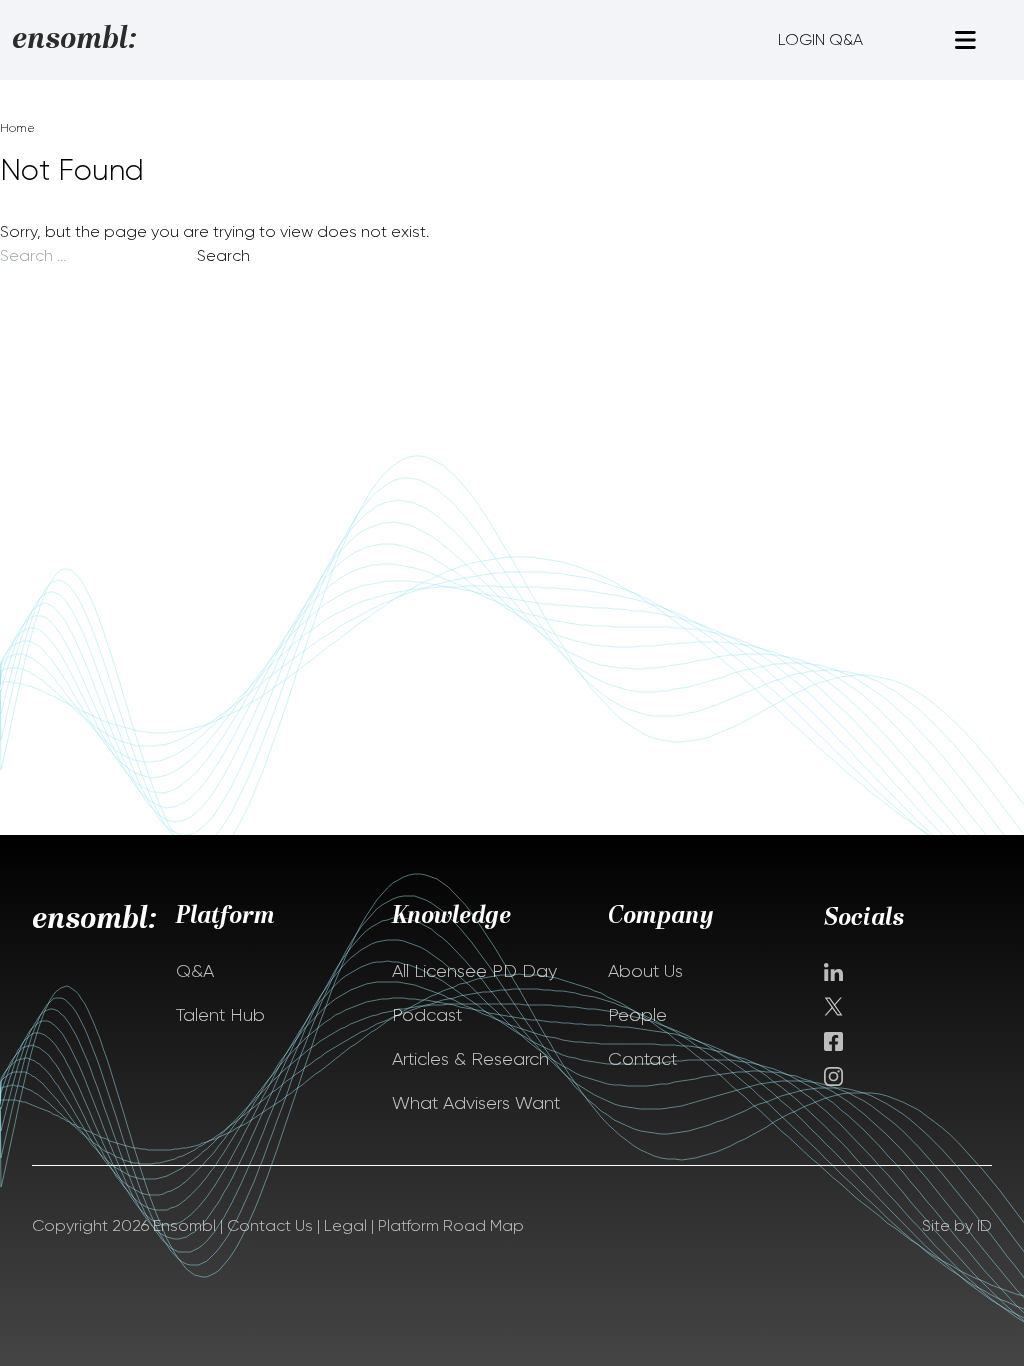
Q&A (195, 971)
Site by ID (957, 1225)
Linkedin (833, 972)
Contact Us (270, 1225)
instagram (833, 1076)
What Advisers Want (476, 1103)
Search (223, 255)
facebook (833, 1041)
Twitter (835, 1006)
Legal (345, 1225)
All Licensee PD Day (474, 971)
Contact (642, 1059)
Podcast (427, 1015)
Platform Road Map (451, 1225)
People (637, 1015)
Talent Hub (220, 1015)
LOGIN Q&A (820, 39)
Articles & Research (470, 1059)
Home (17, 128)
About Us (645, 971)
